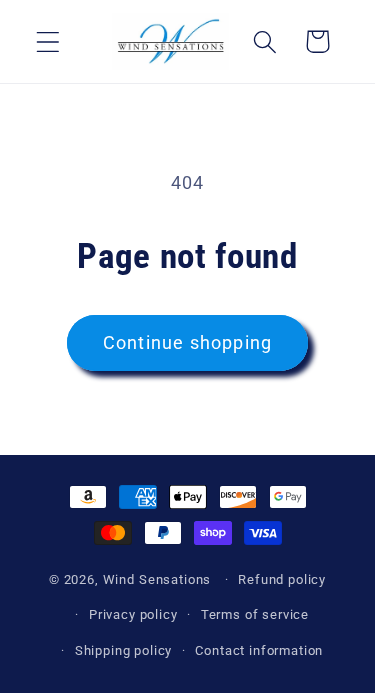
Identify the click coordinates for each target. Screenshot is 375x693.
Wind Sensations (157, 579)
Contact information (259, 650)
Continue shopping (187, 342)
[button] (48, 41)
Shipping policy (124, 650)
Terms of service (255, 614)
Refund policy (282, 579)
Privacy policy (133, 614)
